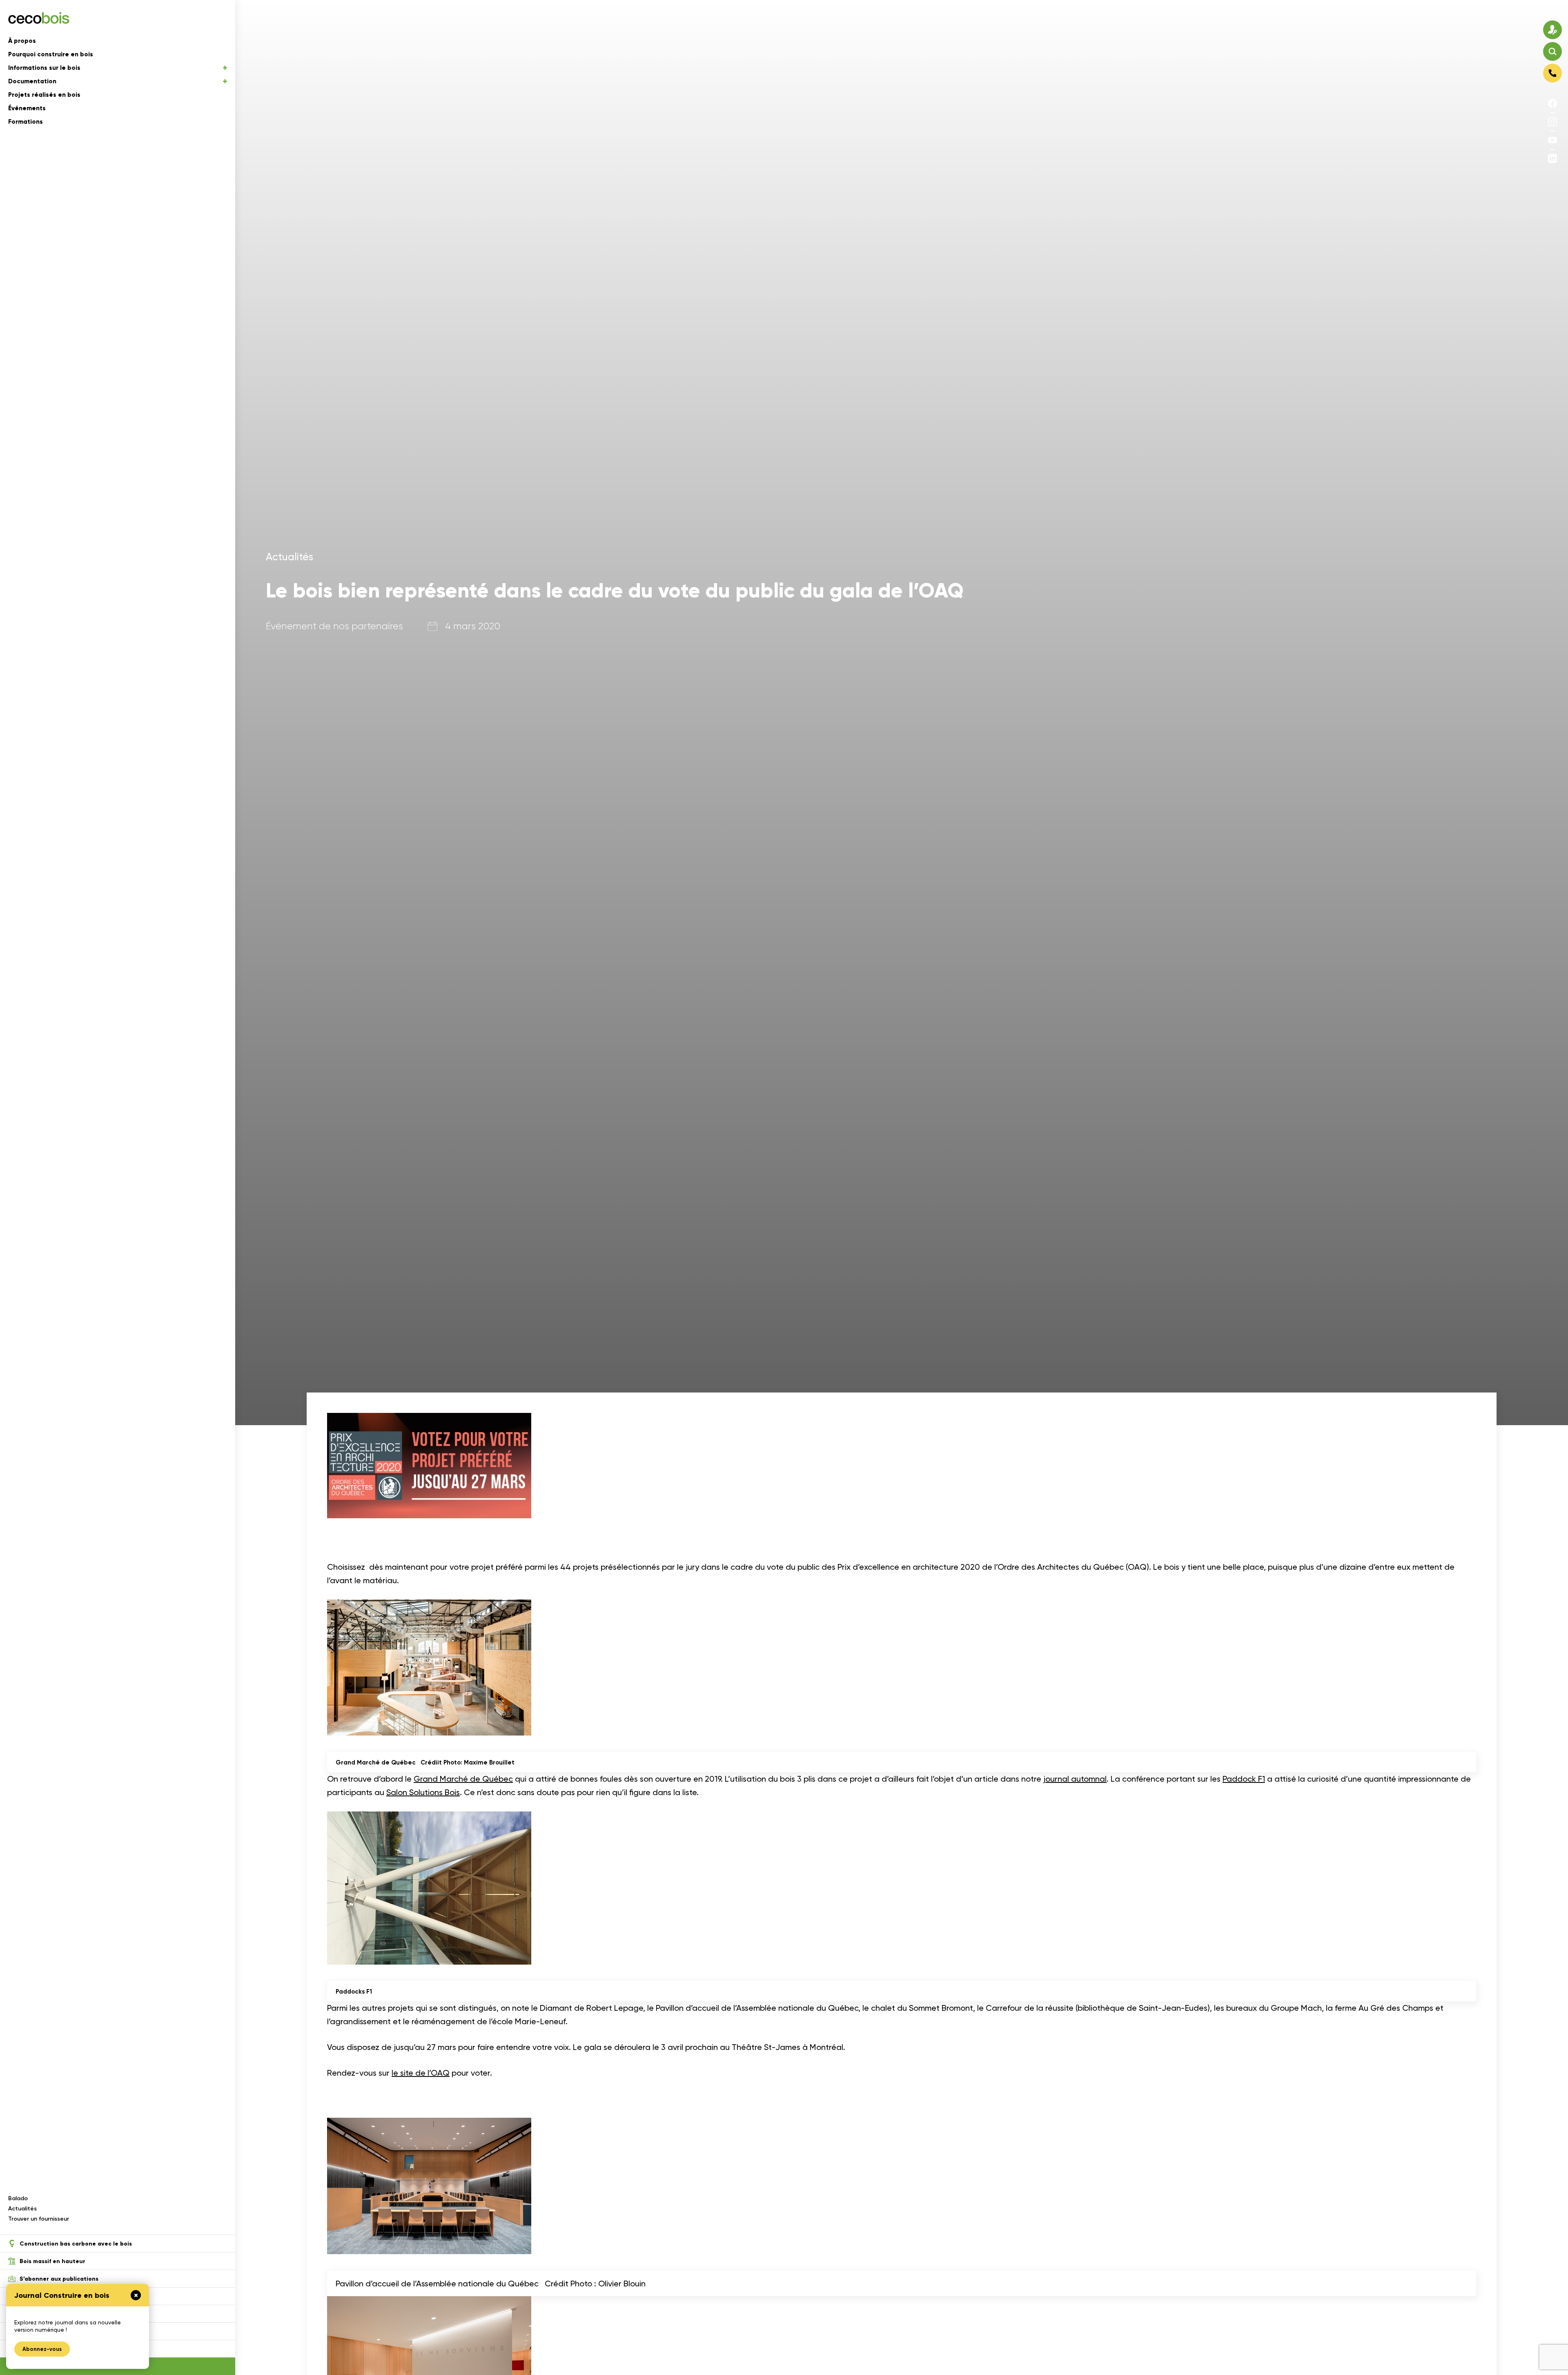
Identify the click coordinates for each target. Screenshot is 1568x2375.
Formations (26, 122)
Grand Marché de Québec (463, 1779)
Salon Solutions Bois (423, 1792)
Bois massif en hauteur (52, 2261)
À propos (22, 41)
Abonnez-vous (42, 2349)
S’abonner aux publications (59, 2279)
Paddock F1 (1244, 1779)
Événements (27, 108)
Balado (18, 2198)
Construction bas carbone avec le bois (76, 2244)
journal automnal (1075, 1779)
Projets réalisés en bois (44, 95)
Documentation (32, 81)
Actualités (22, 2209)
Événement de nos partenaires (334, 626)
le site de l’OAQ (421, 2073)
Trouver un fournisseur (39, 2219)
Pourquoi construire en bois (51, 54)
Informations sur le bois (44, 68)
